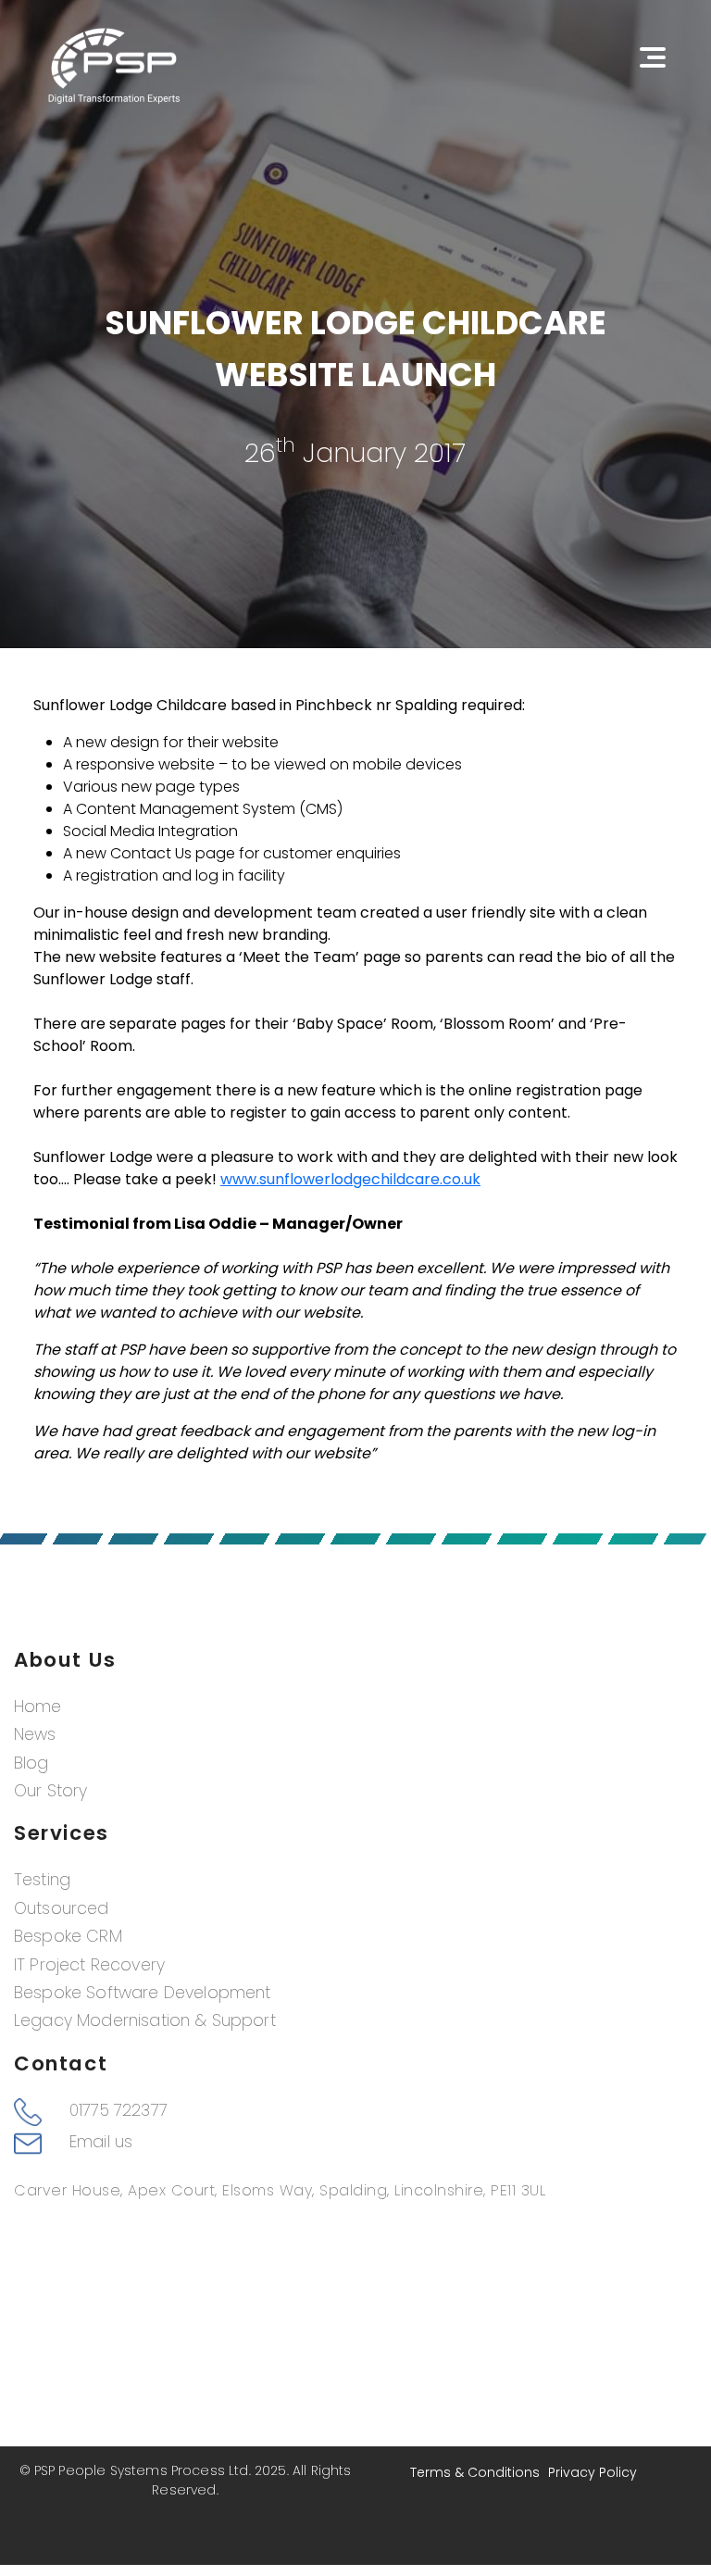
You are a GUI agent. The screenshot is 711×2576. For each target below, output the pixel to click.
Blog (31, 1763)
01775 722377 (118, 2110)
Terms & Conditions (475, 2472)
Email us (101, 2142)
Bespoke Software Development (142, 1993)
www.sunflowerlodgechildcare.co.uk (350, 1179)
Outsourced (62, 1908)
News (35, 1734)
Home (38, 1707)
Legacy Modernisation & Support (145, 2020)
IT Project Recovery (89, 1965)
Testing (42, 1880)
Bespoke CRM (68, 1936)
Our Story (50, 1791)
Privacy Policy (592, 2472)
